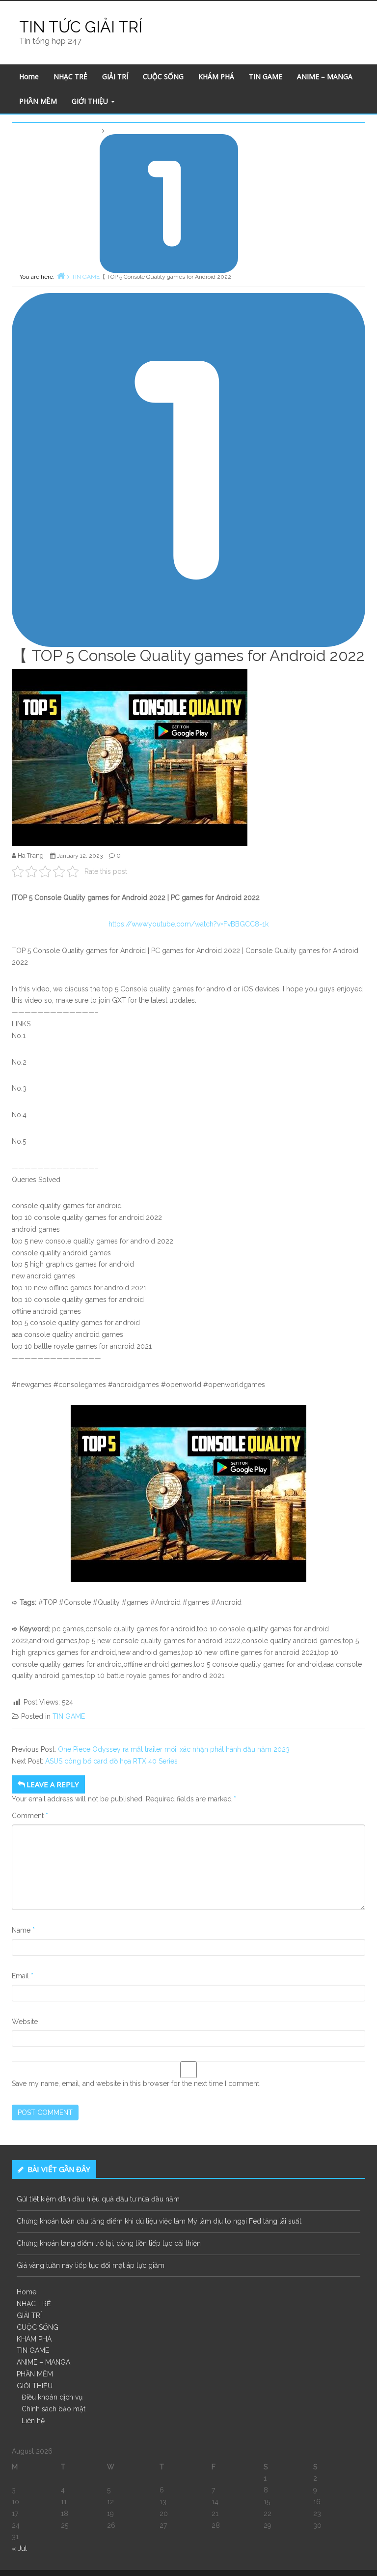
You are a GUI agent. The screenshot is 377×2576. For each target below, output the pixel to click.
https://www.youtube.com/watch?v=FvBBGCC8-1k (188, 924)
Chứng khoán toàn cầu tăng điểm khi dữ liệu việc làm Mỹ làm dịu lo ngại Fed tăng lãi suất (159, 2221)
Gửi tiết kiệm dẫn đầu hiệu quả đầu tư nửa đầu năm (98, 2199)
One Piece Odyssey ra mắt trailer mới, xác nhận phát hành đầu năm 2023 (174, 1749)
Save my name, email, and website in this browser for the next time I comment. (136, 2084)
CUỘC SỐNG (163, 76)
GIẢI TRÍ (115, 76)
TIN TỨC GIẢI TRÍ (81, 27)
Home (29, 76)
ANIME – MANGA (325, 76)
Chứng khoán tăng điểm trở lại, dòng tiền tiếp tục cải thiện (109, 2243)
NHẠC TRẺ (70, 76)
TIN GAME (266, 76)
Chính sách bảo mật (54, 2409)
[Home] (61, 275)
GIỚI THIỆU (91, 101)
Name (23, 1930)
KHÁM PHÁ (216, 76)
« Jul (19, 2548)
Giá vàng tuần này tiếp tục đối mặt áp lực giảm (91, 2265)
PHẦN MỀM (38, 101)
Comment (30, 1816)
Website (25, 2022)
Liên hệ (33, 2421)
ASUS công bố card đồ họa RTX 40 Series (111, 1761)
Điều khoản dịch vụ (52, 2397)
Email (23, 1976)
